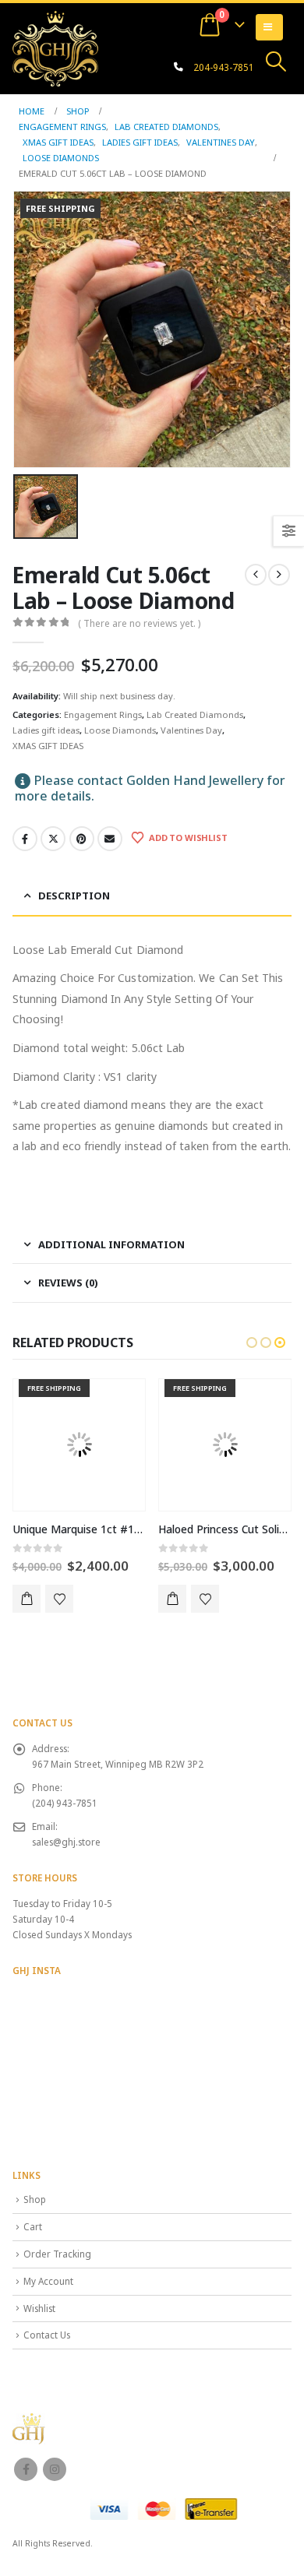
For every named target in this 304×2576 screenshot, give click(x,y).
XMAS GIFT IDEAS (48, 746)
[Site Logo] (55, 48)
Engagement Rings (103, 714)
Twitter (53, 839)
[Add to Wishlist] (59, 1599)
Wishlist (39, 2308)
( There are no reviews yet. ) (139, 623)
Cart (33, 2226)
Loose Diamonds (120, 730)
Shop (35, 2199)
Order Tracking (57, 2254)
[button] (276, 62)
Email (110, 839)
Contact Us (47, 2335)
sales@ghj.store (66, 1842)
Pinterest (82, 839)
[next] (279, 575)
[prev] (256, 575)
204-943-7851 (224, 67)
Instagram (55, 2469)
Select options (27, 1599)
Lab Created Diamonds (195, 714)
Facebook (25, 839)
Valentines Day (191, 730)
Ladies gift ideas (46, 730)
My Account (48, 2281)
